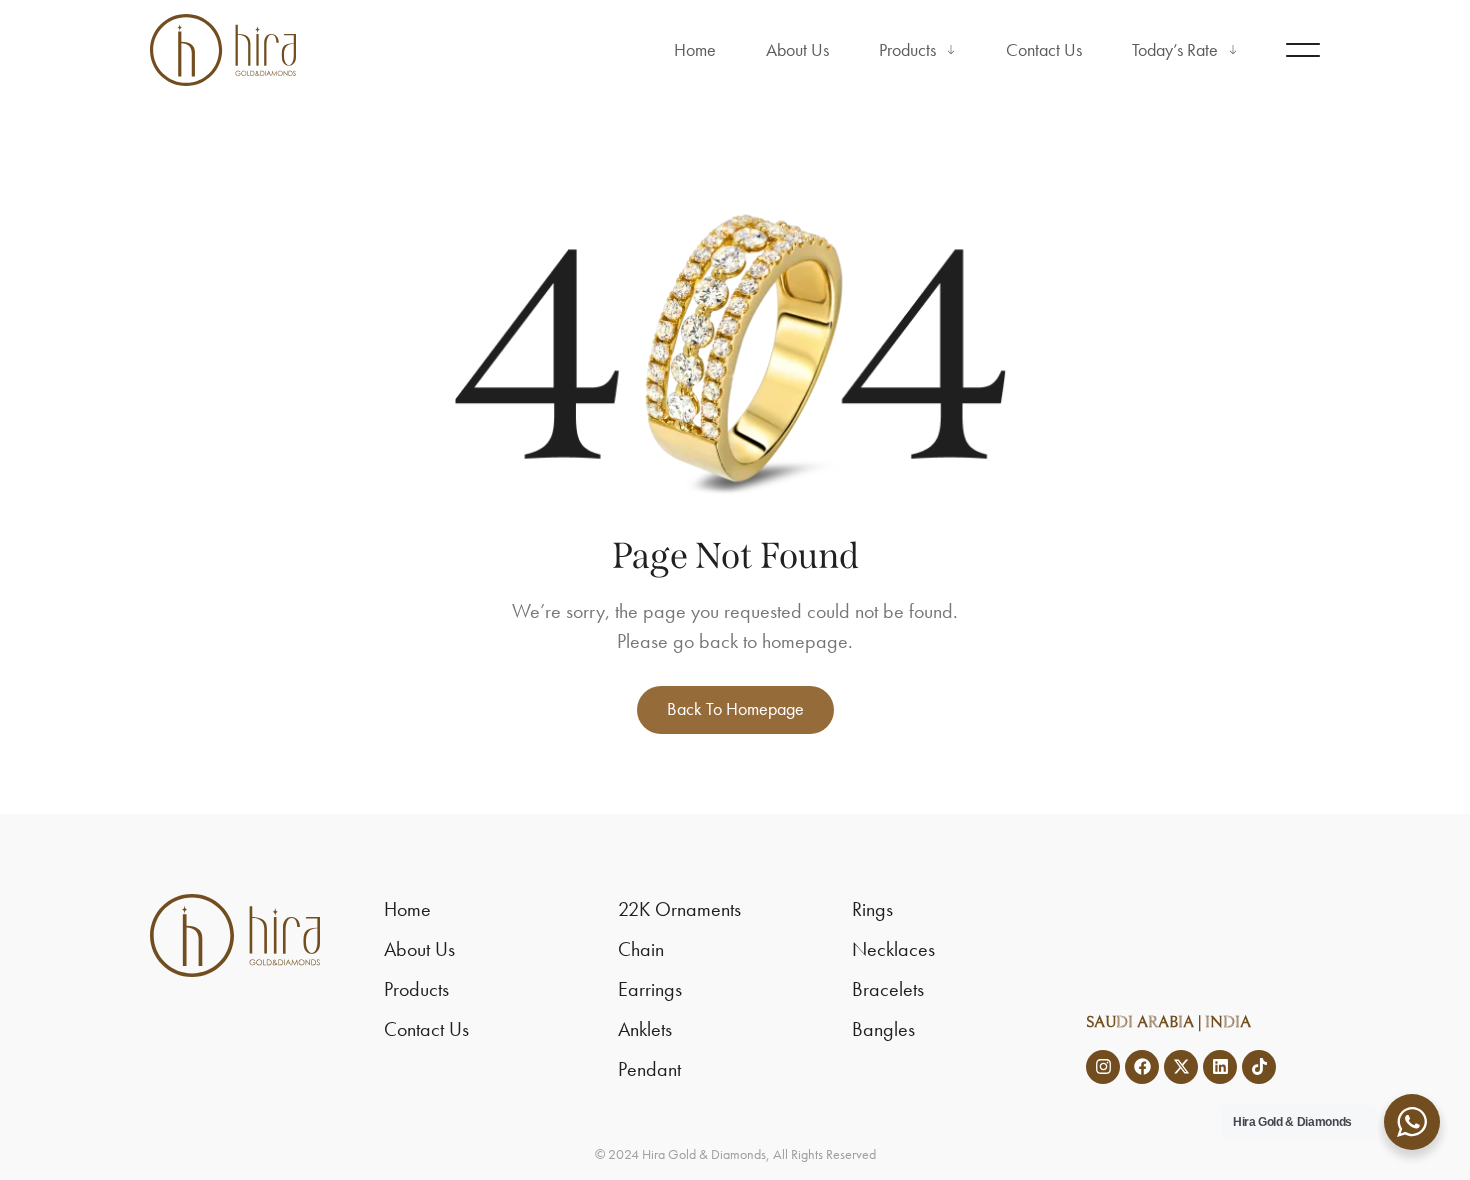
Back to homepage (735, 709)
